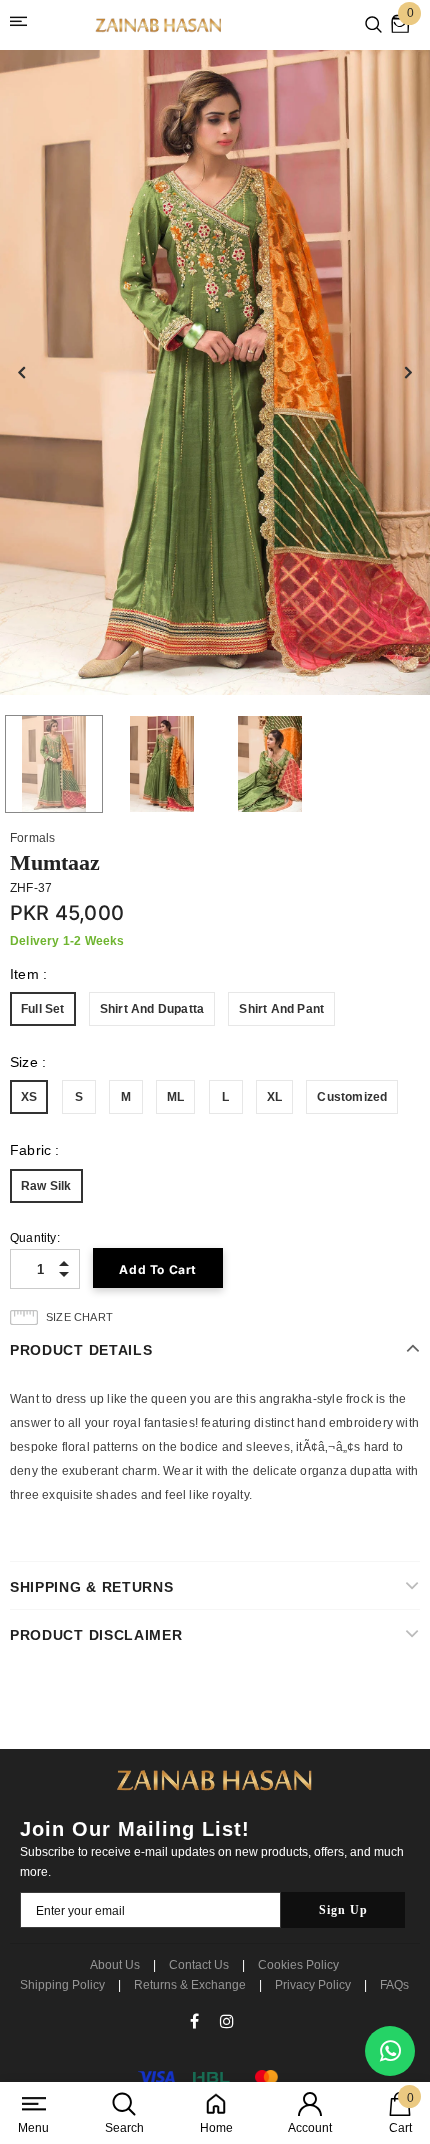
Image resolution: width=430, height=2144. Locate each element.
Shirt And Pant (281, 1009)
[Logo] (159, 25)
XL (274, 1097)
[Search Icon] (373, 25)
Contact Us (199, 1965)
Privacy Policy (313, 1985)
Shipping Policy (62, 1985)
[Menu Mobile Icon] (22, 25)
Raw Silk (46, 1186)
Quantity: (35, 1238)
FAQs (394, 1985)
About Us (115, 1965)
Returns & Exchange (190, 1985)
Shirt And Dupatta (152, 1009)
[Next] (408, 373)
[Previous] (22, 373)
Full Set (43, 1009)
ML (175, 1097)
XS (29, 1097)
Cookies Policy (298, 1965)
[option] (215, 372)
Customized (352, 1097)
